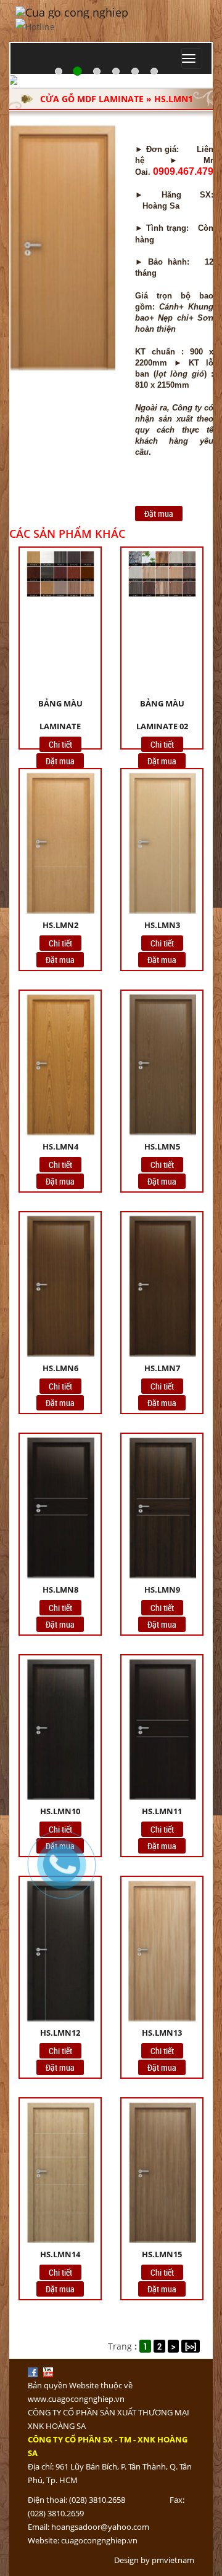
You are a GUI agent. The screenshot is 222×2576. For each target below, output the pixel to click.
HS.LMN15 (162, 2254)
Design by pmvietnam (154, 2560)
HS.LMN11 (162, 1811)
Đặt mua (159, 514)
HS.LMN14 (60, 2254)
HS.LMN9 (162, 1590)
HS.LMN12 (60, 2033)
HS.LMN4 (60, 1146)
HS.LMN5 (162, 1146)
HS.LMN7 (162, 1368)
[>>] (191, 2346)
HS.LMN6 (60, 1368)
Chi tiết (60, 744)
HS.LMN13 (162, 2033)
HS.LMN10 (60, 1811)
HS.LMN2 (60, 925)
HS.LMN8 (60, 1590)
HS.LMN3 (162, 925)
